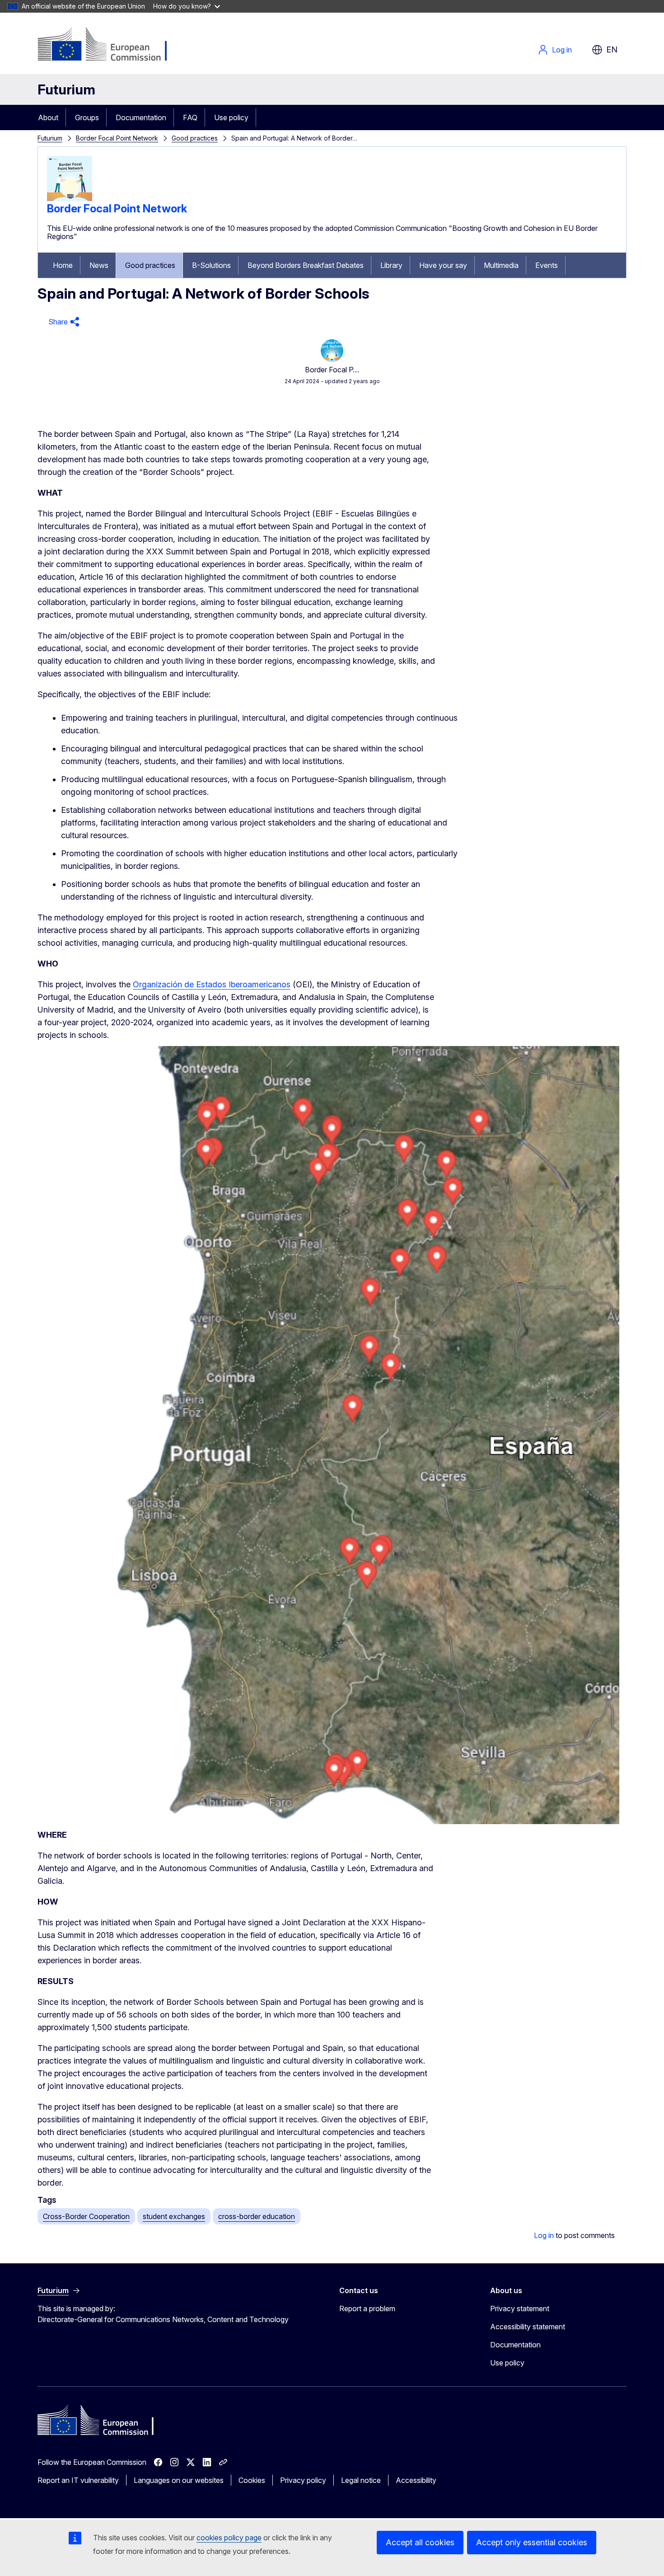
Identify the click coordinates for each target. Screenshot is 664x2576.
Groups (87, 117)
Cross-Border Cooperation (86, 2216)
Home (63, 265)
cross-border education (257, 2216)
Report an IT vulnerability (78, 2480)
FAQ (190, 117)
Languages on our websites (179, 2480)
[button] (63, 322)
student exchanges (174, 2216)
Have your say (443, 265)
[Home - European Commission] (110, 45)
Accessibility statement (528, 2327)
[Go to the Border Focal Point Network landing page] (70, 198)
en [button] (612, 49)
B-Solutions (211, 265)
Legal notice (361, 2480)
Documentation (141, 117)
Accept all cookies (420, 2542)
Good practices (195, 138)
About (48, 117)
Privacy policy (303, 2480)
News (99, 265)
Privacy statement (520, 2309)
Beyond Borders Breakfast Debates (306, 265)
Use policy (231, 117)
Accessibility (416, 2480)
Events (547, 265)
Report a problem (367, 2309)
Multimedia (501, 265)
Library (391, 265)
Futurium (66, 89)
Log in (562, 50)
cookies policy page (229, 2538)
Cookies (252, 2480)
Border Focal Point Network (117, 138)
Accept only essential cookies (532, 2542)
